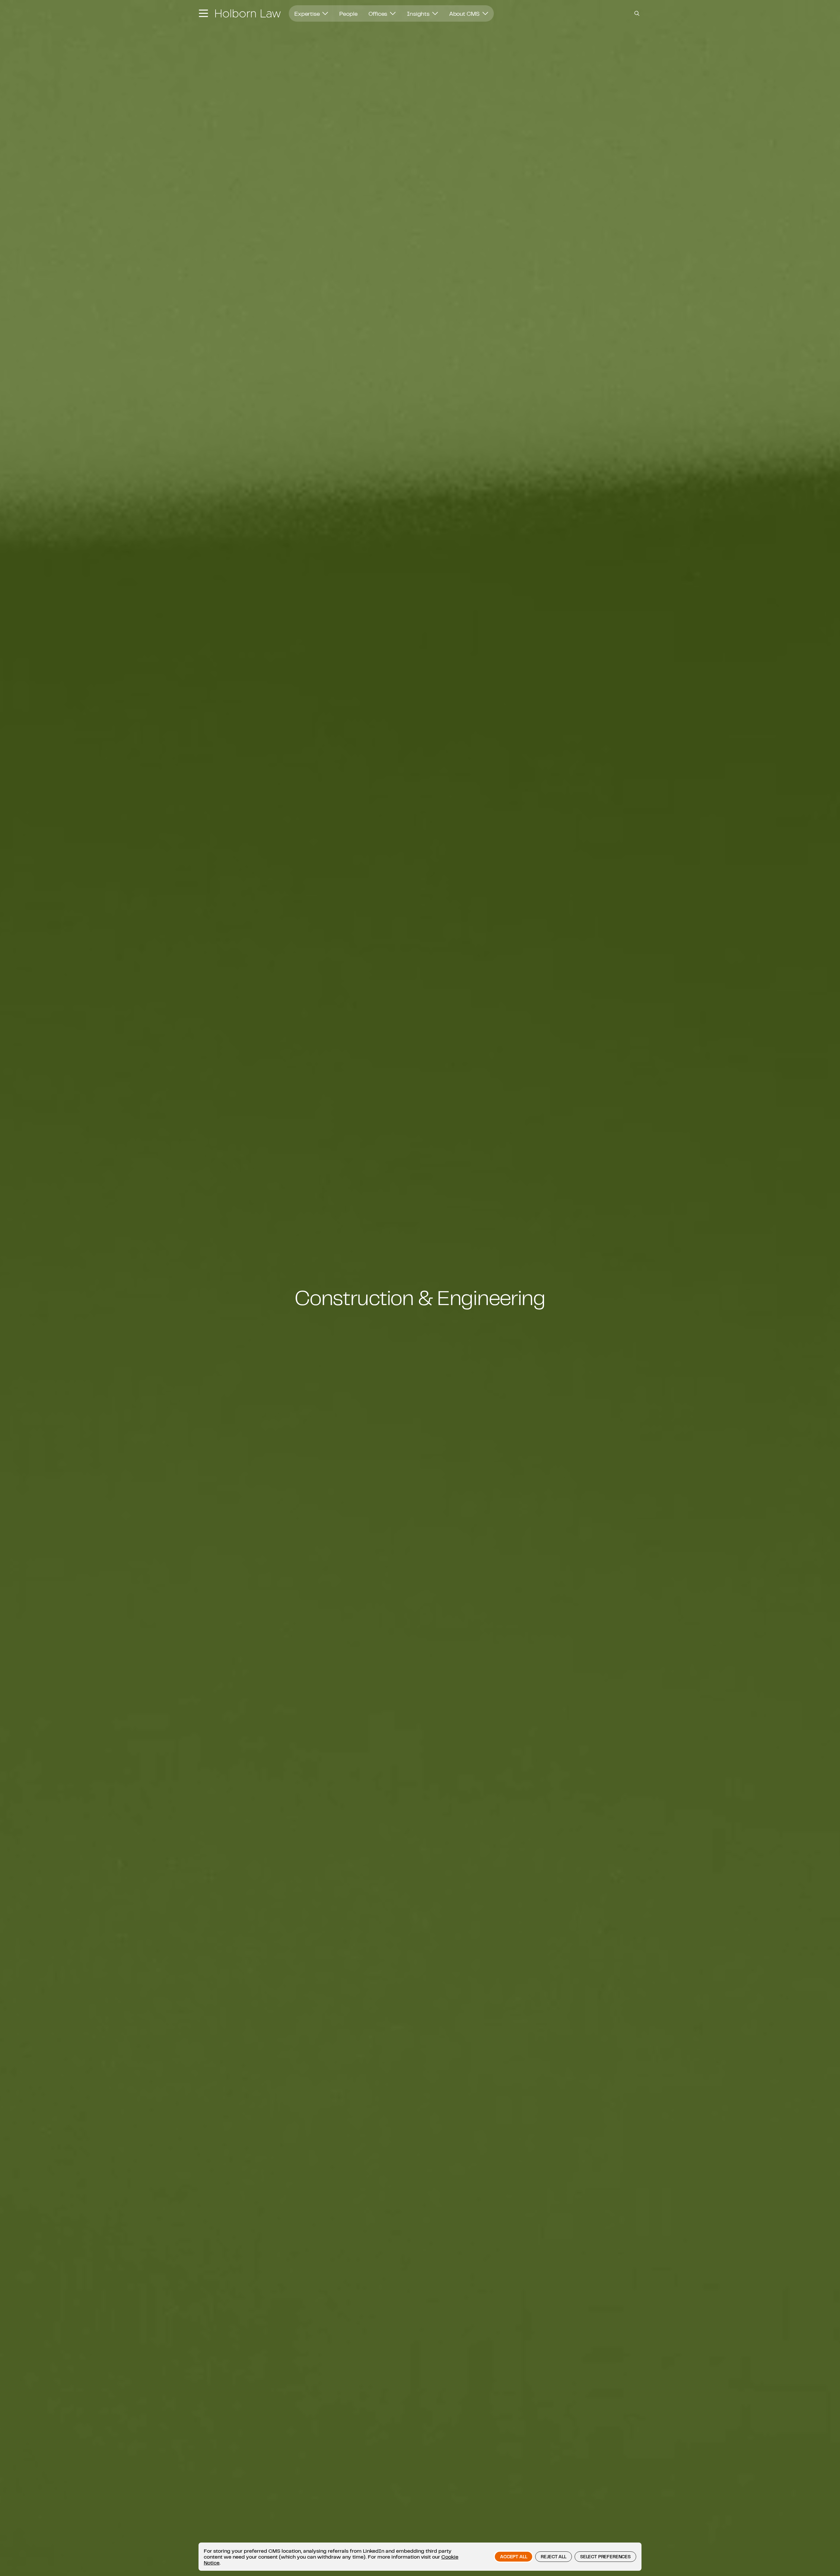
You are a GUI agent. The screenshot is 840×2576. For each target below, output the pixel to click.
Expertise (308, 13)
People (348, 13)
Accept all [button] (514, 2557)
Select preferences (605, 2557)
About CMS (465, 13)
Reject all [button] (553, 2557)
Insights (419, 13)
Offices (378, 13)
